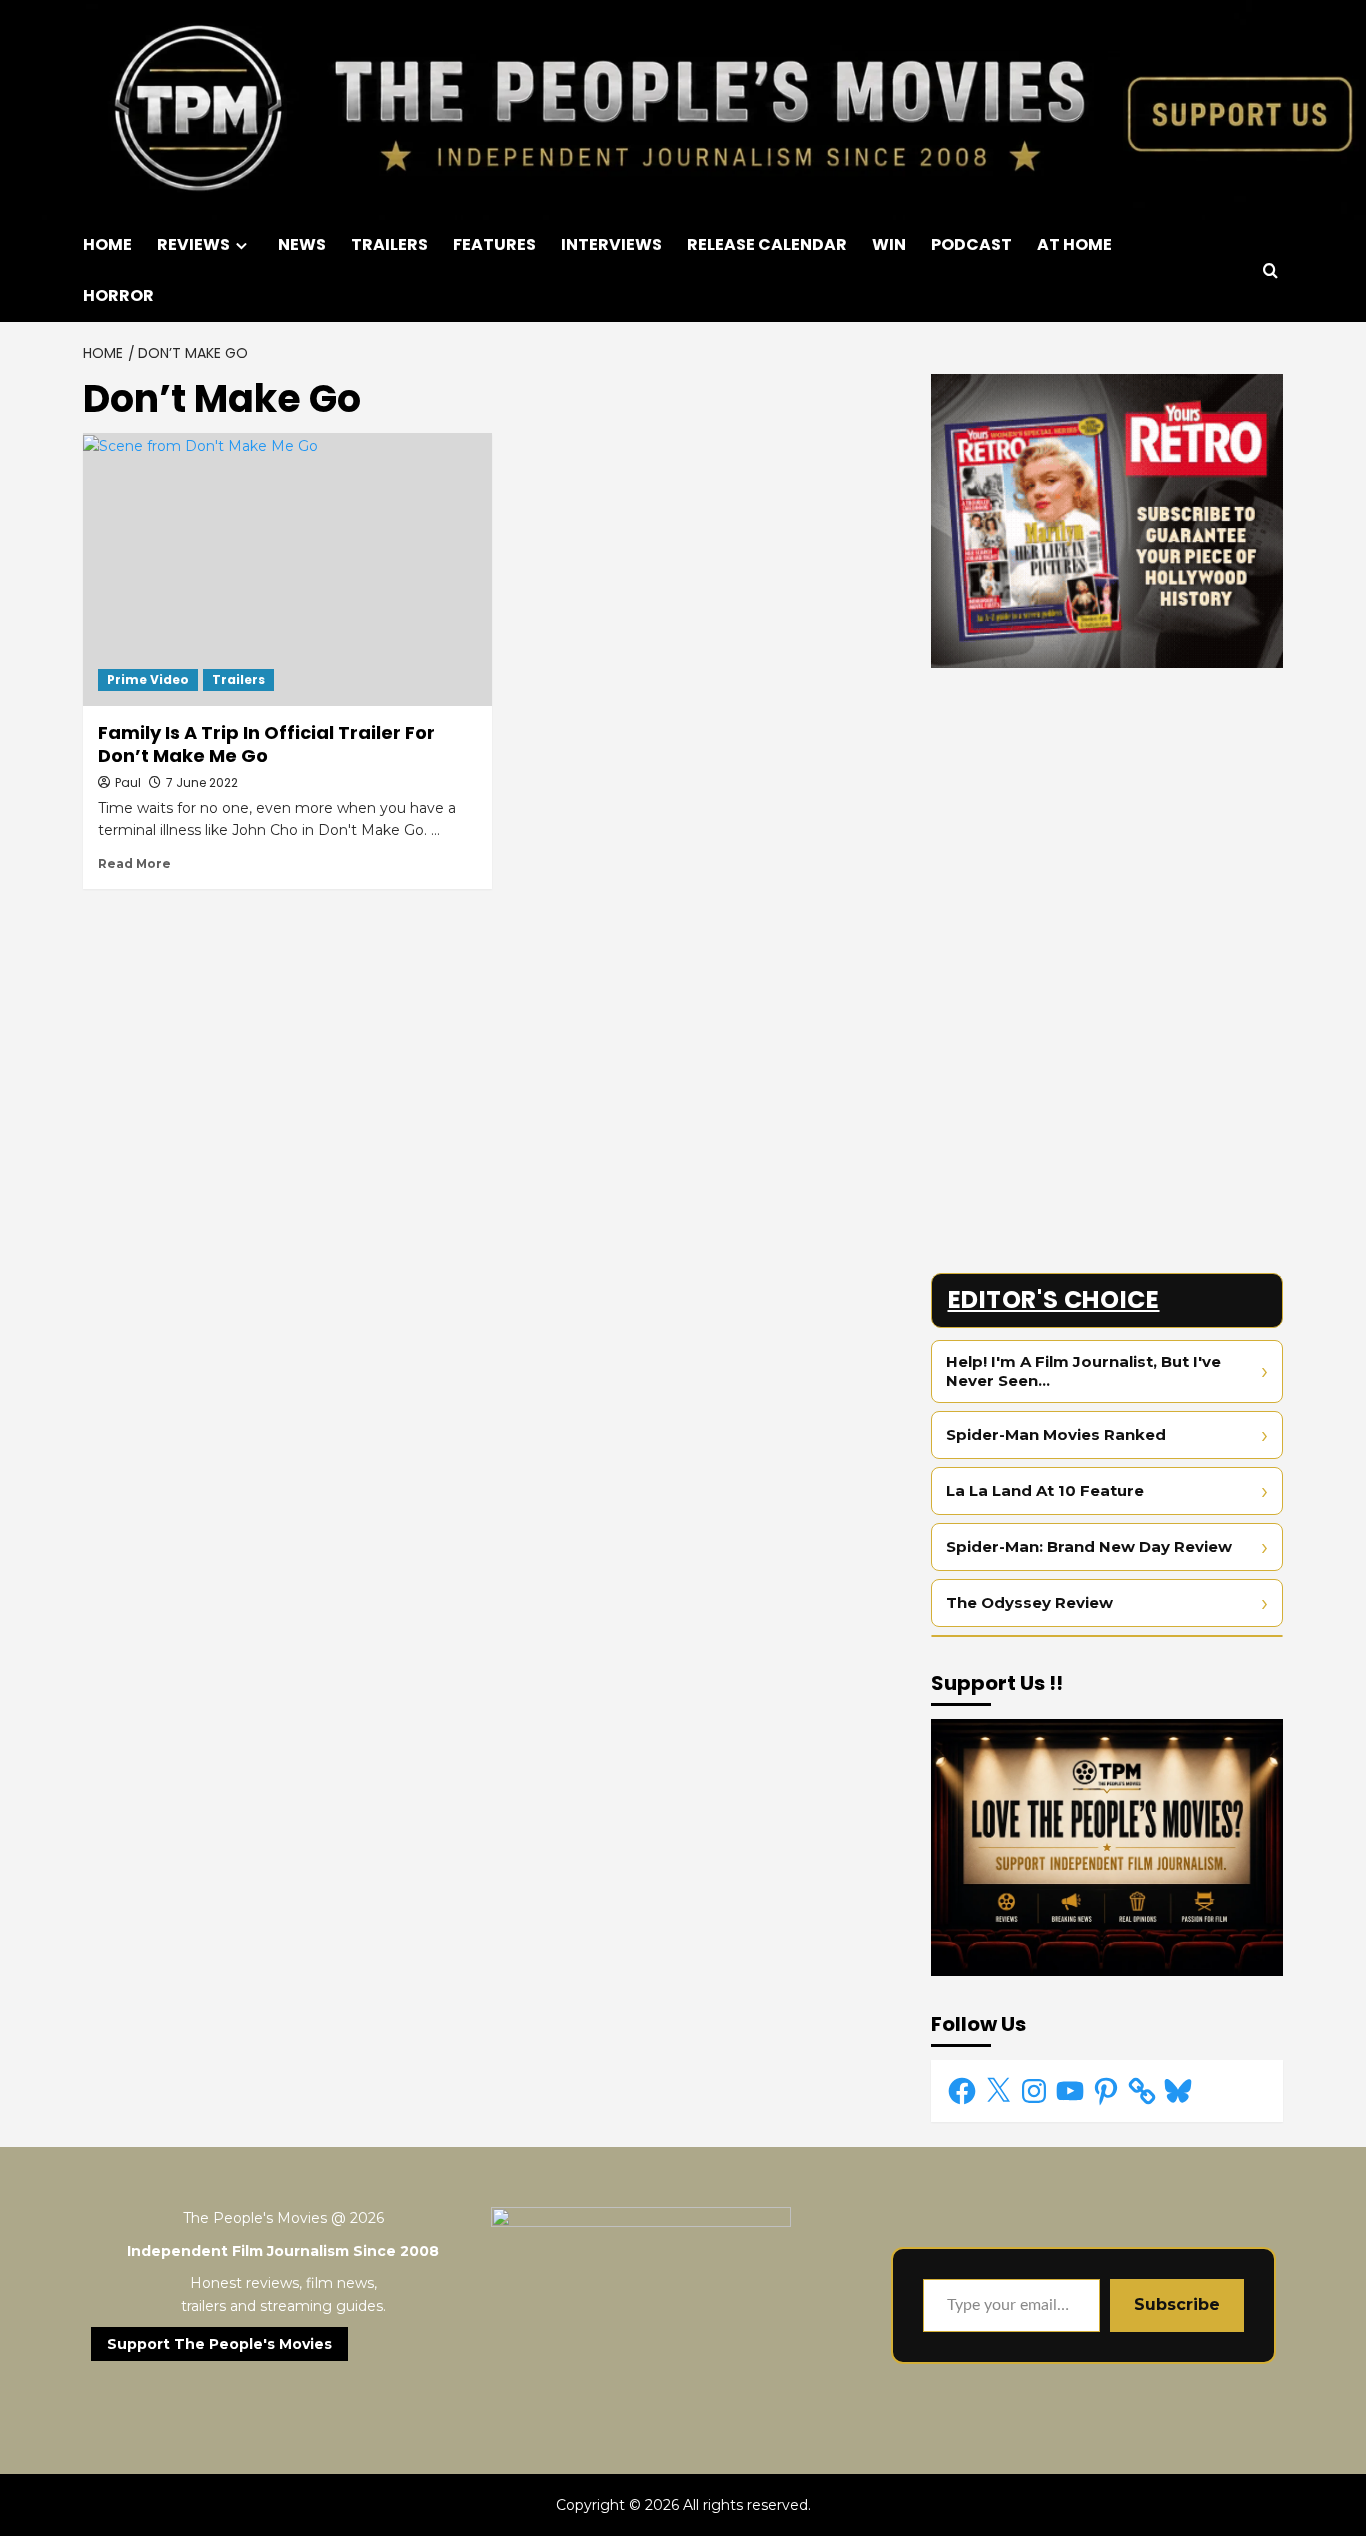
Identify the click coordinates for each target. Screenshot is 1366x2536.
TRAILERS (389, 244)
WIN (889, 244)
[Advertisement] (1107, 823)
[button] (1270, 270)
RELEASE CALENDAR (767, 244)
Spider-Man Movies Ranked (1056, 1434)
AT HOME (1074, 244)
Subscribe (1177, 2304)
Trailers (238, 679)
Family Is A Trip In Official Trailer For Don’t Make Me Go (266, 744)
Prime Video (148, 679)
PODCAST (971, 244)
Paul (128, 782)
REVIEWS (193, 244)
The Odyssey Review (1029, 1602)
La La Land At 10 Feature (1045, 1490)
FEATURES (494, 244)
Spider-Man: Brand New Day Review (1089, 1546)
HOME (107, 244)
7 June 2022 (202, 782)
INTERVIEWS (611, 244)
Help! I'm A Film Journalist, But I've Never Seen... (1083, 1371)
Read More (134, 863)
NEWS (302, 244)
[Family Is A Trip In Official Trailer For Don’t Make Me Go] (287, 569)
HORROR (118, 295)
